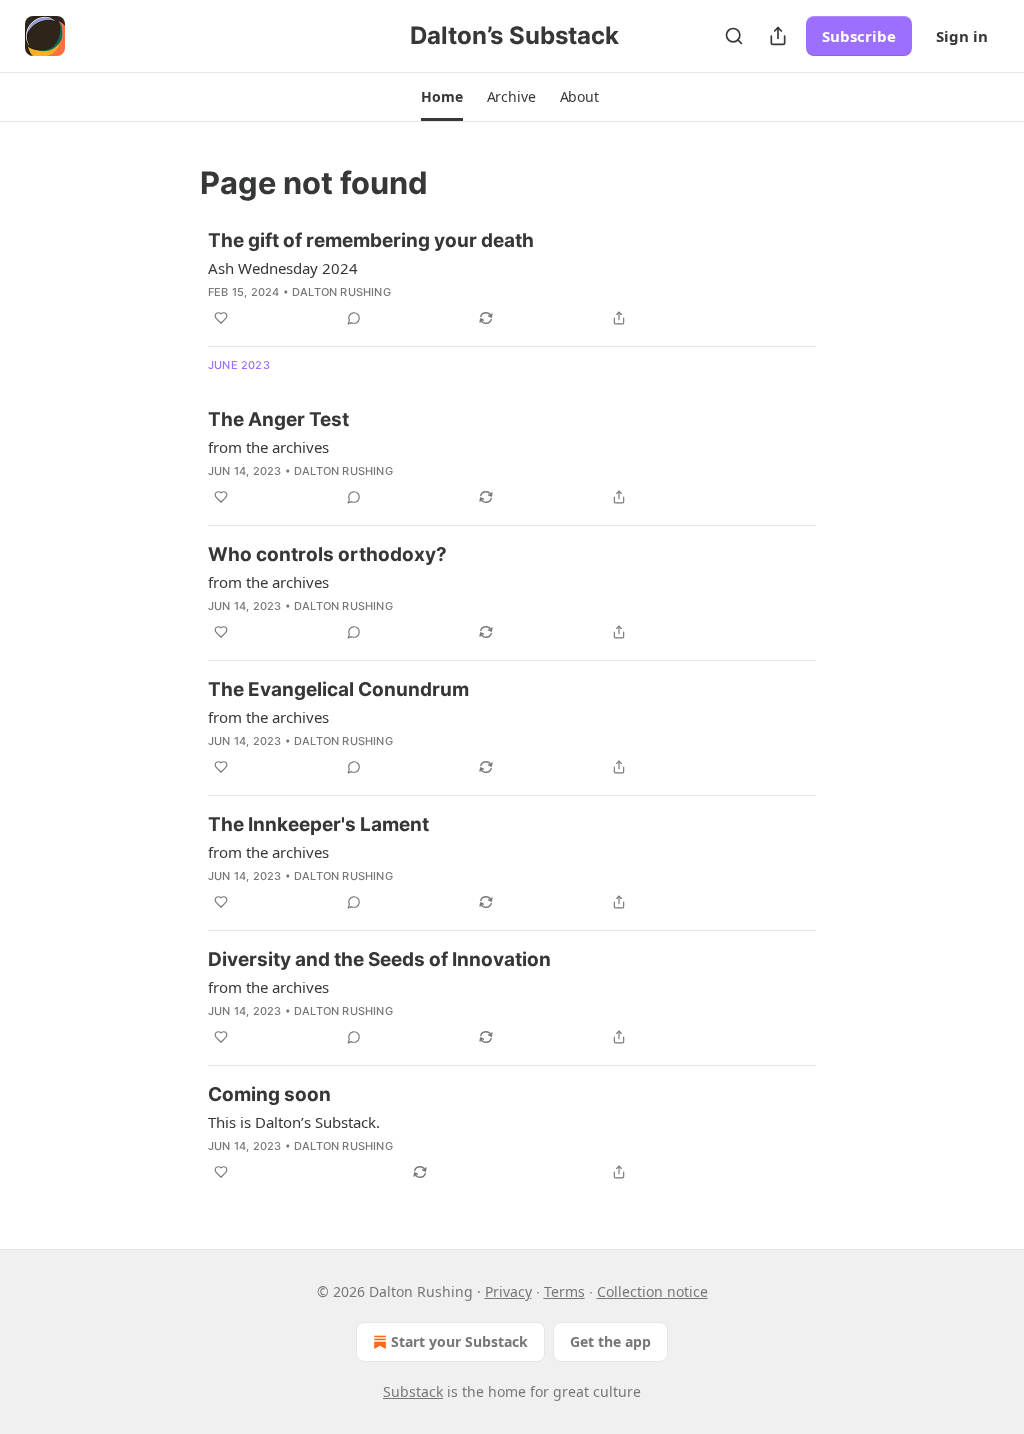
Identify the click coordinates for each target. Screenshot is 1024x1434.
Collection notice (652, 1291)
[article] (512, 279)
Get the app (610, 1341)
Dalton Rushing (341, 292)
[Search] (734, 36)
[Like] (221, 318)
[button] (441, 97)
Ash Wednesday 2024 (283, 268)
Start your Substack (459, 1341)
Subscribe (859, 36)
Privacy (508, 1291)
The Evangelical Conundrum (338, 689)
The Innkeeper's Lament (318, 824)
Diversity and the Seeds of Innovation (379, 959)
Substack (413, 1391)
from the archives (268, 447)
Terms (564, 1291)
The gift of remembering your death (371, 240)
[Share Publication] (778, 36)
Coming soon (269, 1094)
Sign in (962, 36)
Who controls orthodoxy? (327, 554)
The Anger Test (278, 419)
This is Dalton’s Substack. (294, 1122)
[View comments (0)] (354, 318)
